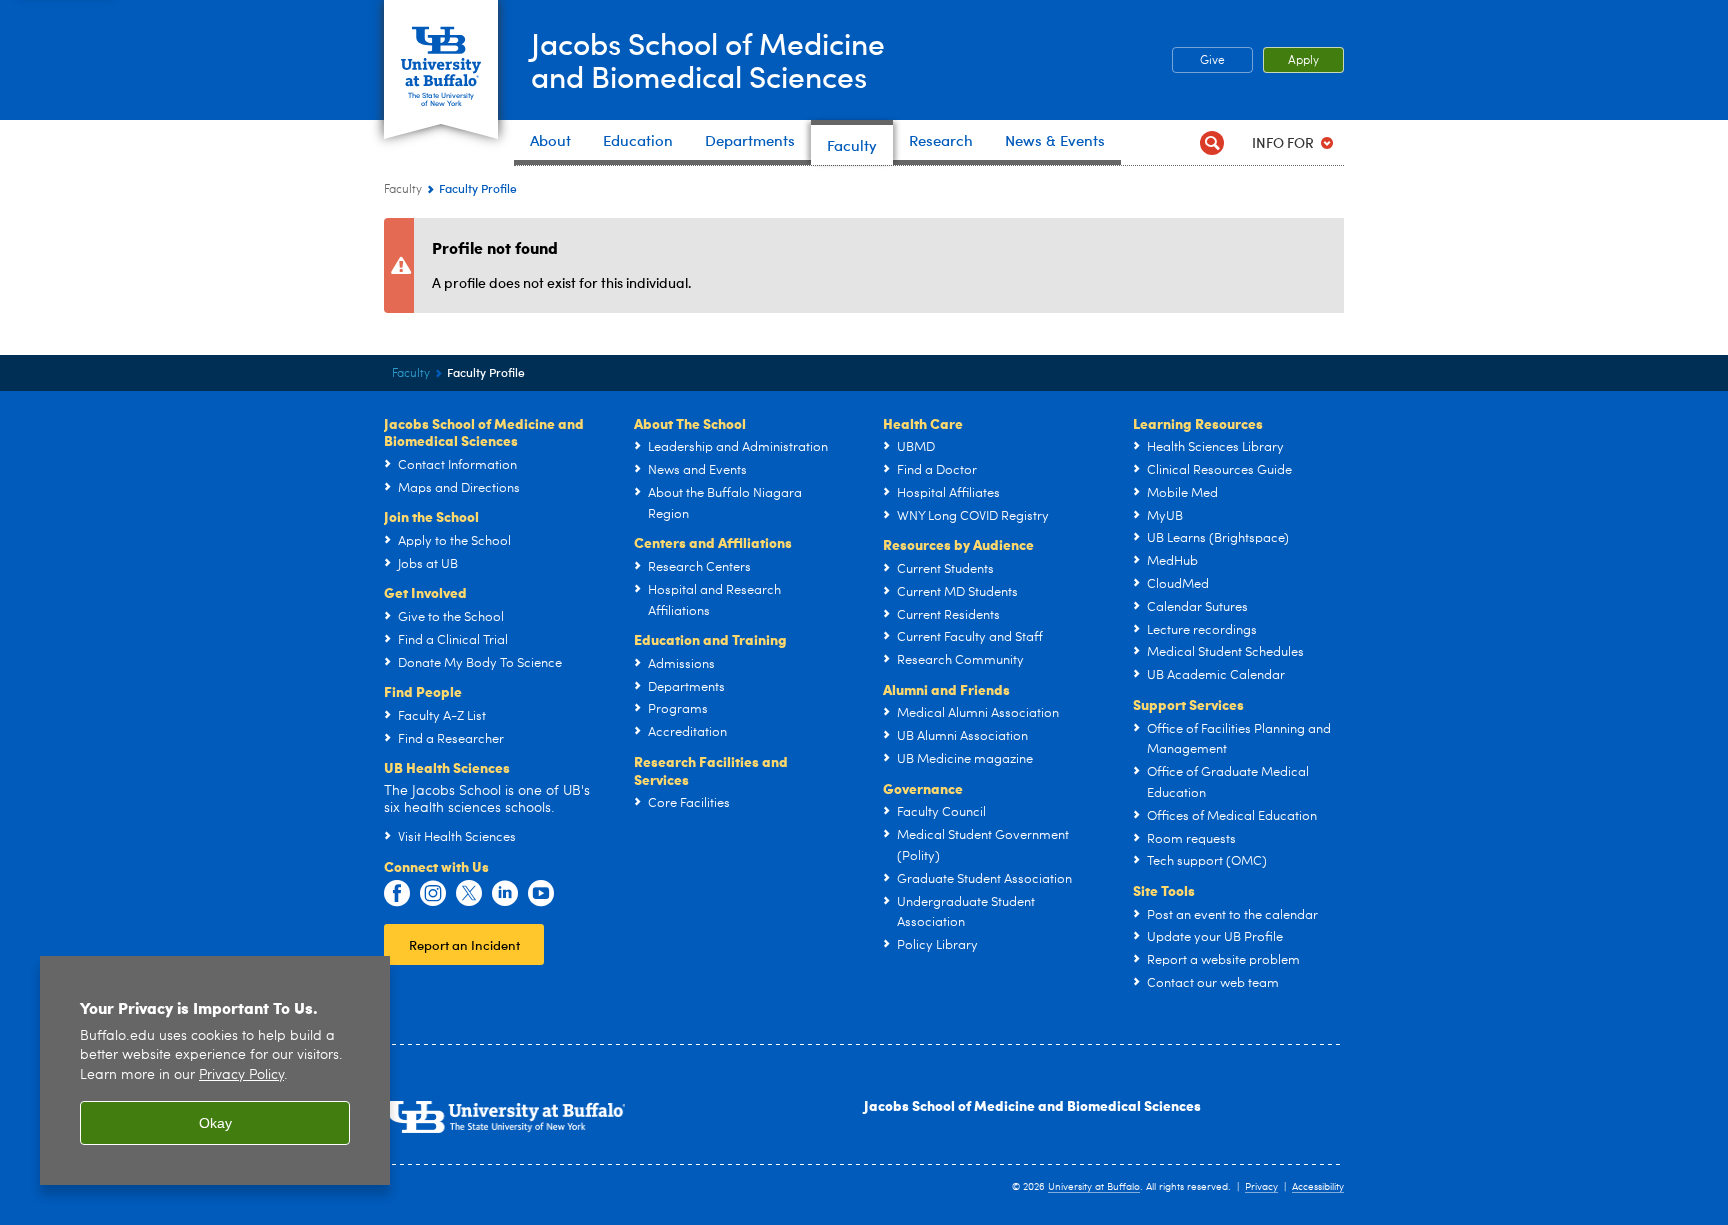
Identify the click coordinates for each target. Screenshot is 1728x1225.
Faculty (403, 190)
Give (1212, 61)
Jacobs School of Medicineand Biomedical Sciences (708, 59)
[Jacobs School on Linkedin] (505, 894)
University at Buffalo (1094, 1187)
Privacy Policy (241, 1075)
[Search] (1211, 142)
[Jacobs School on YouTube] (541, 894)
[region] (215, 1070)
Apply (1303, 61)
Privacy (1261, 1187)
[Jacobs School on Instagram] (433, 894)
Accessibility (1318, 1187)
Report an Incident (464, 944)
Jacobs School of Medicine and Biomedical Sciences (1032, 1105)
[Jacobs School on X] (469, 894)
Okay (215, 1123)
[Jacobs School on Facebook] (397, 894)
